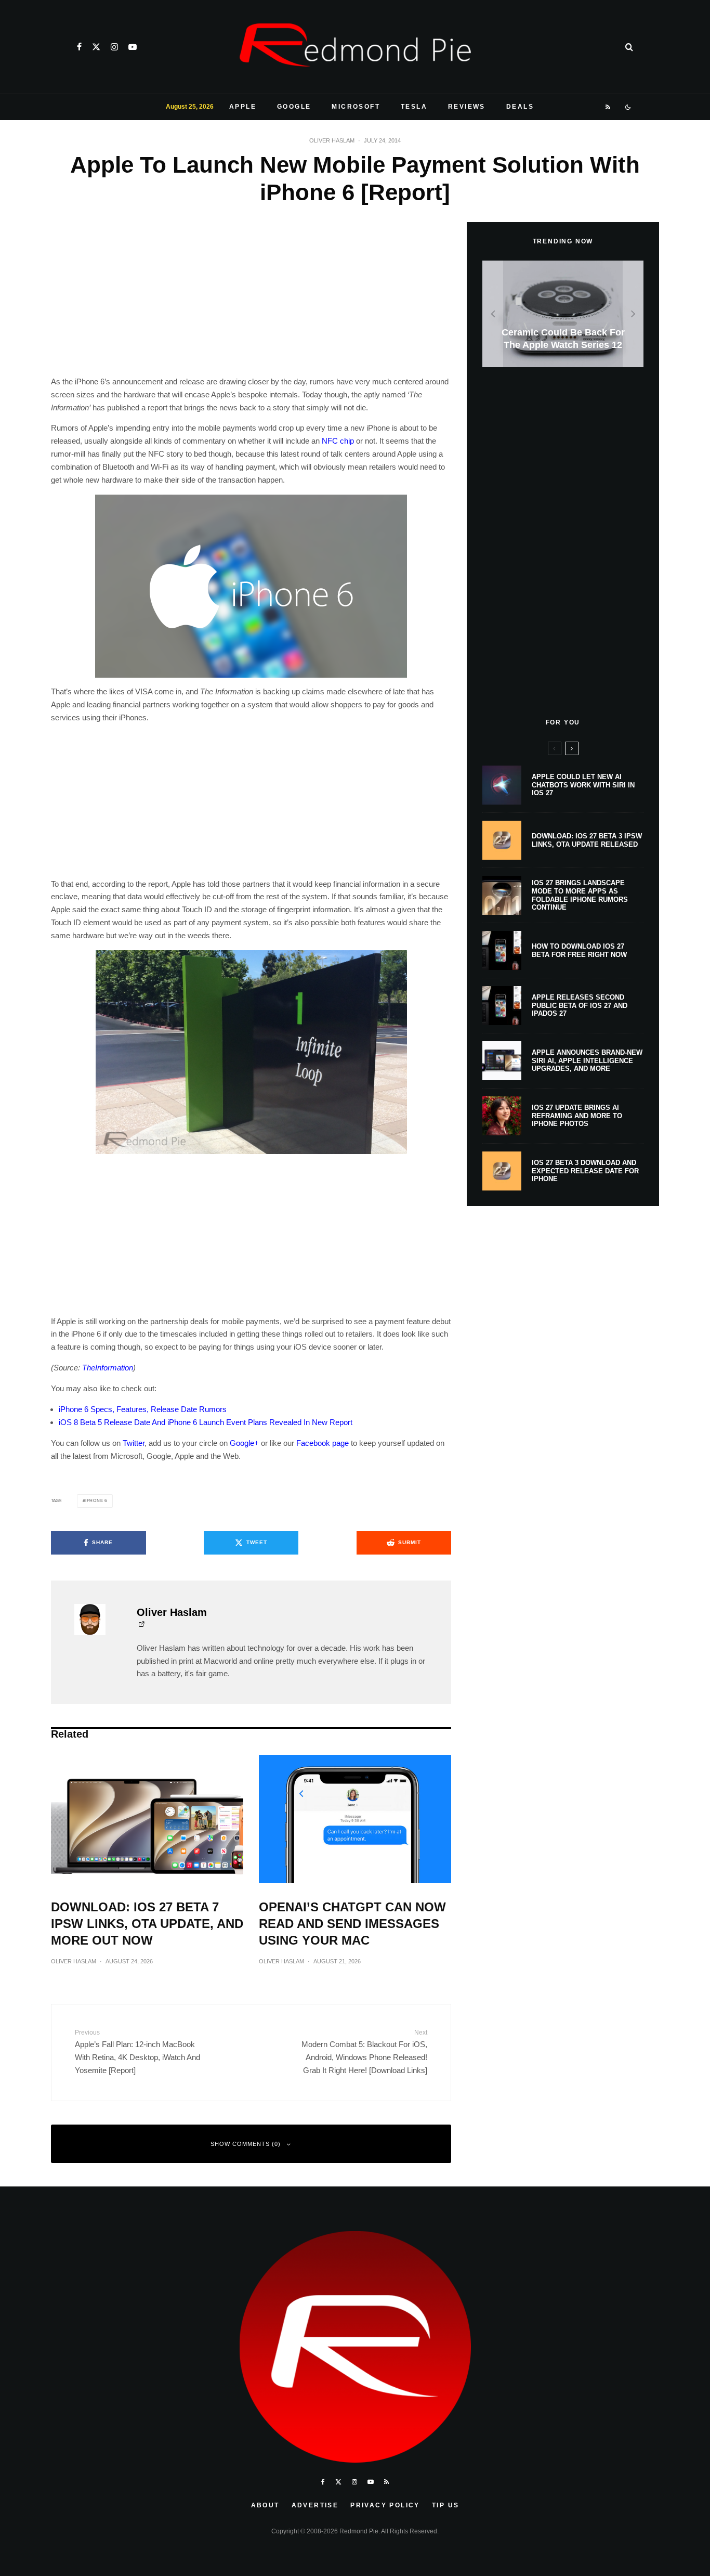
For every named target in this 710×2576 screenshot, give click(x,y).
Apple (243, 107)
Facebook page (323, 1443)
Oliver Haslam (332, 140)
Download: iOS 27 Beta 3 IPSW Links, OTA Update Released (587, 840)
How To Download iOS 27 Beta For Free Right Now (579, 950)
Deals (520, 107)
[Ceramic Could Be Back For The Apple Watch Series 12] (563, 314)
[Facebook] (79, 47)
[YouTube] (133, 47)
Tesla (414, 107)
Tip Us (445, 2505)
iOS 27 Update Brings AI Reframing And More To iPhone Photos (577, 1116)
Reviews (467, 107)
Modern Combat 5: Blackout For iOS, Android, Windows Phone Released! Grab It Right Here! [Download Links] (364, 2052)
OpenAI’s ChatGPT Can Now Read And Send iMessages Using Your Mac (352, 1924)
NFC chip (338, 441)
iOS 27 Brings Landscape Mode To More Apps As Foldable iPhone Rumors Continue (580, 895)
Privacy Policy (385, 2505)
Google (294, 107)
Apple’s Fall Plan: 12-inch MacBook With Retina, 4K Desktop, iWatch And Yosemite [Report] (137, 2052)
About (265, 2505)
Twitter (134, 1443)
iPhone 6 (96, 1501)
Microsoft (356, 107)
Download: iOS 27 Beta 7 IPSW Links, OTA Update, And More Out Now (147, 1924)
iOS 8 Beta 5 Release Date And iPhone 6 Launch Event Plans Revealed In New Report (206, 1422)
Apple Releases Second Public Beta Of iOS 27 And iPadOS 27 (580, 1005)
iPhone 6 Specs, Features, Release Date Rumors (143, 1409)
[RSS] (608, 107)
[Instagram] (114, 47)
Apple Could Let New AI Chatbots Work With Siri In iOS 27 (583, 785)
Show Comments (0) (246, 2144)
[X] (96, 47)
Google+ (244, 1443)
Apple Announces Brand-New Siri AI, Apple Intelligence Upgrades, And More (587, 1060)
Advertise (315, 2505)
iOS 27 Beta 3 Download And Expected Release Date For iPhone (585, 1171)
